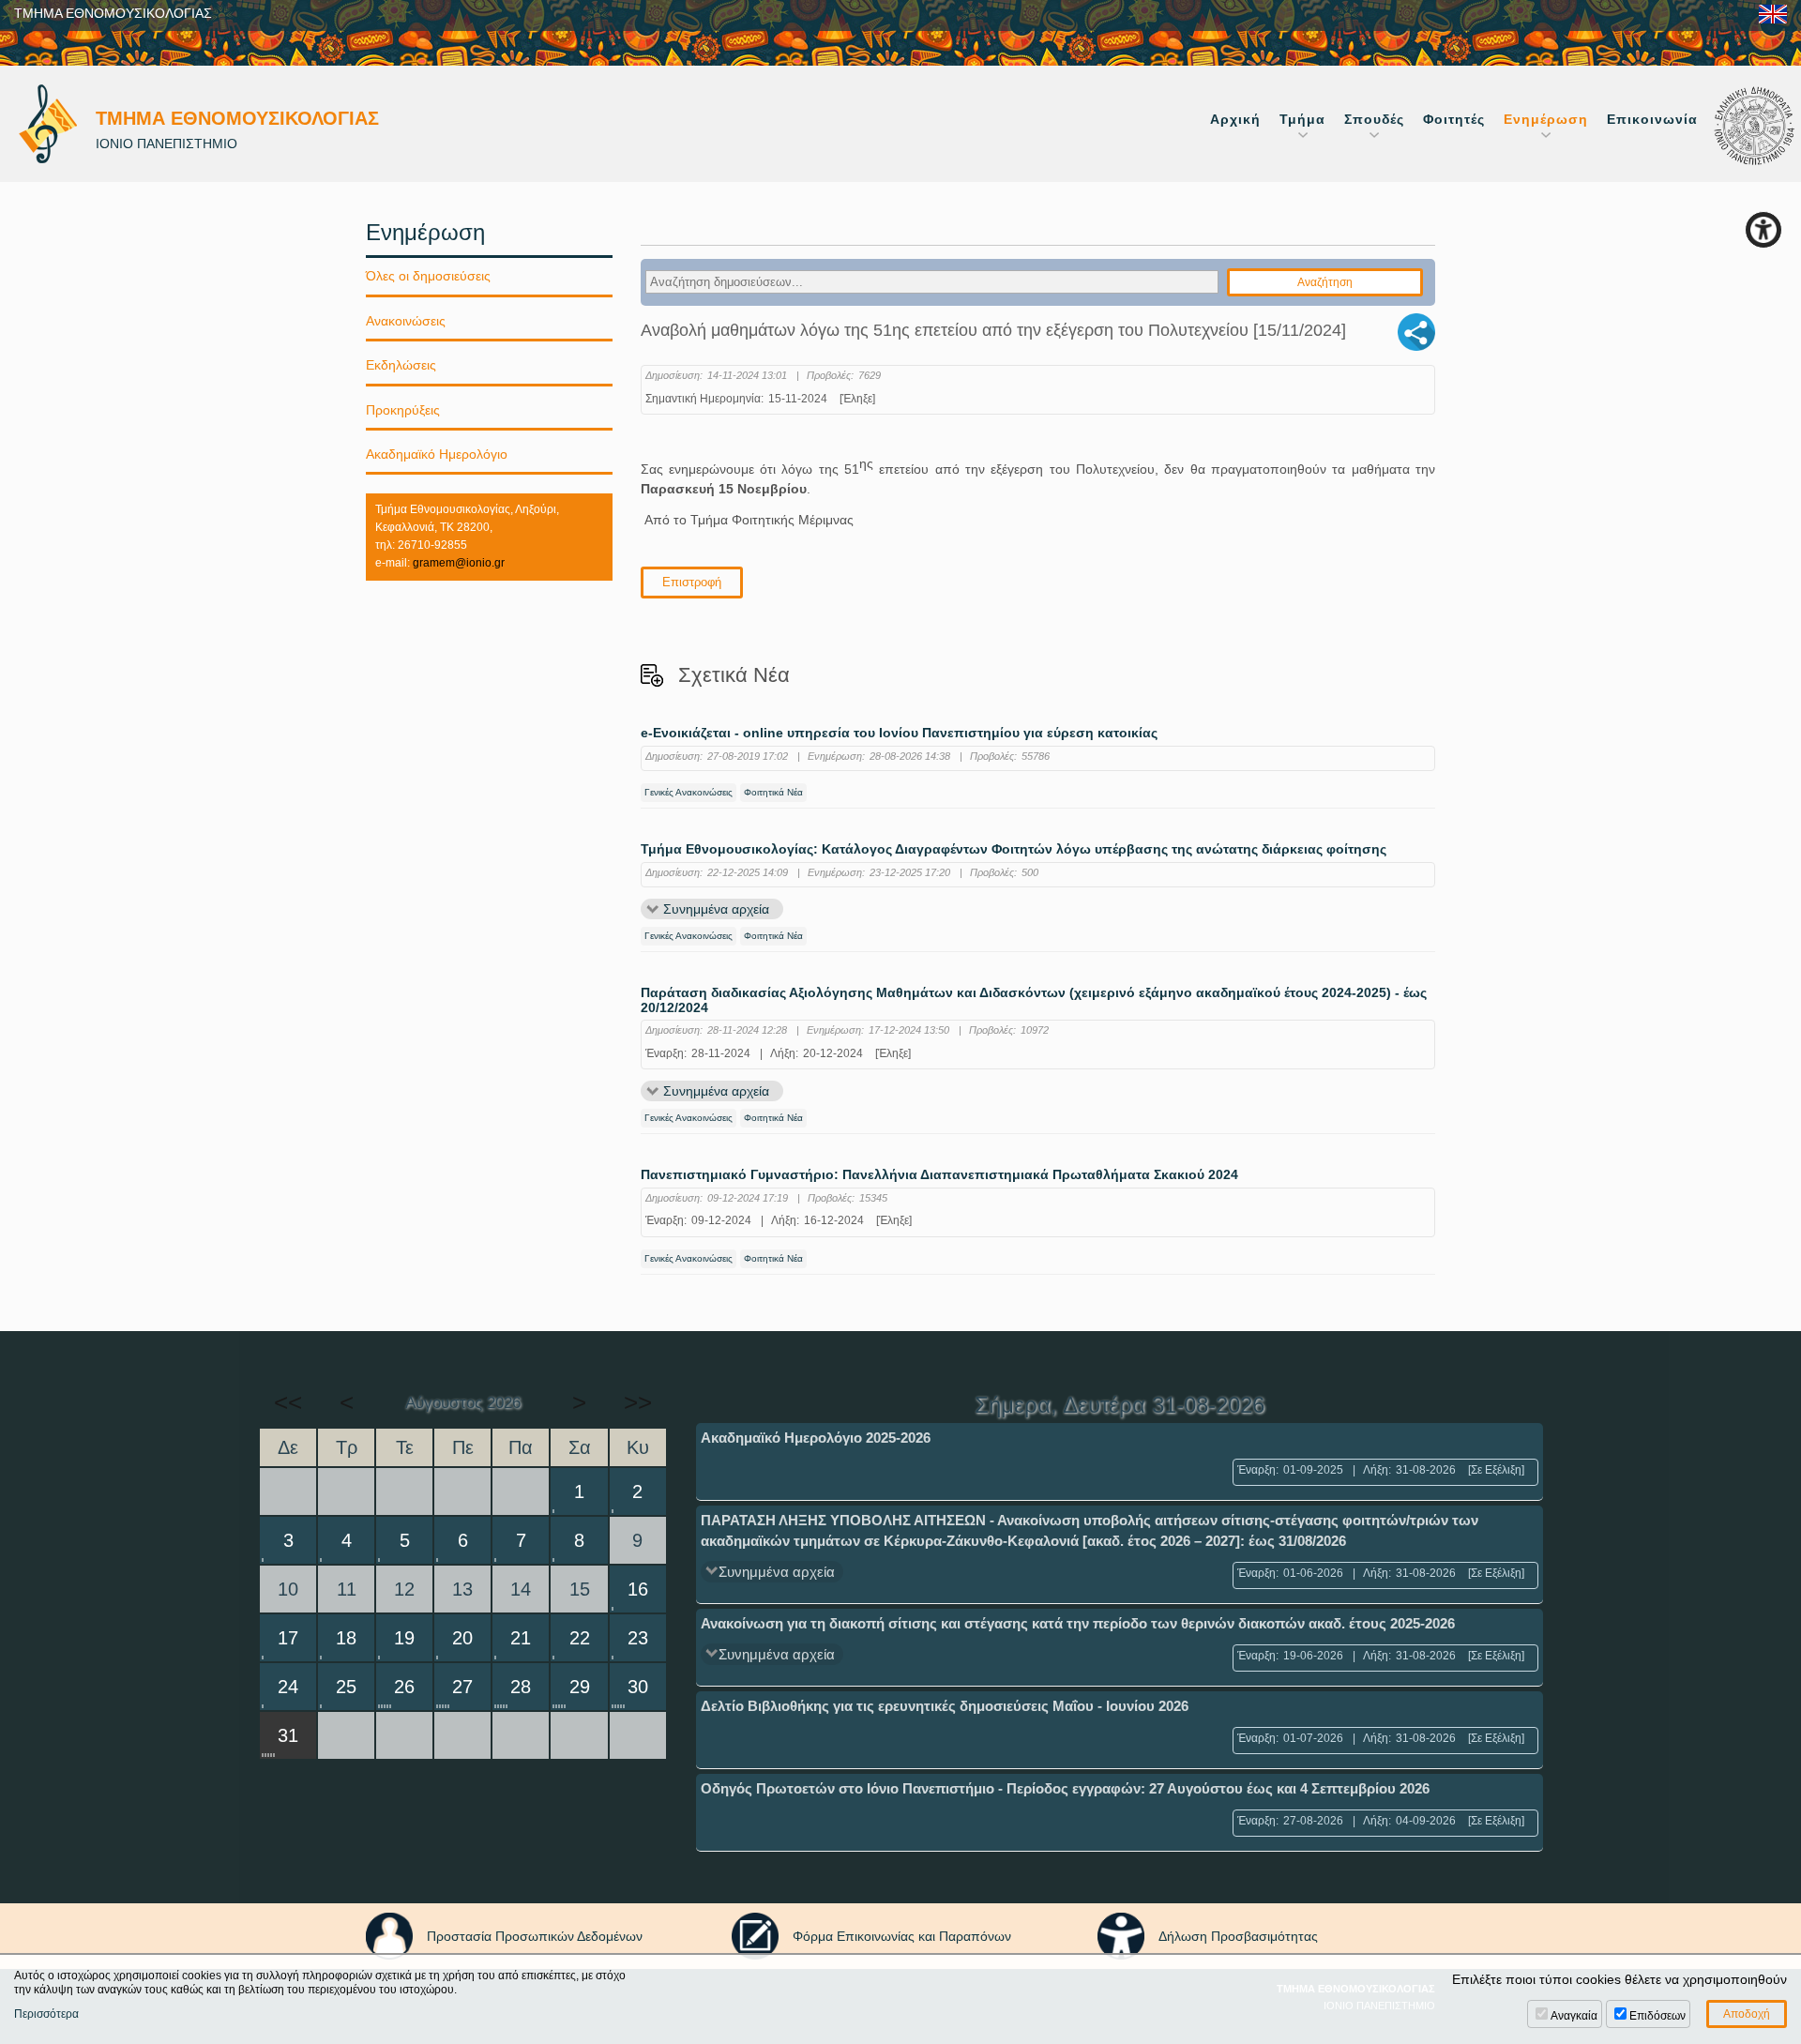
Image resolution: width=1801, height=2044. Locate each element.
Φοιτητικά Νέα (773, 792)
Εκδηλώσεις (401, 365)
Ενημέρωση (1546, 119)
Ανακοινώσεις (406, 321)
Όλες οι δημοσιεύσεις (428, 276)
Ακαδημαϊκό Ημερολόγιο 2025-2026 (816, 1438)
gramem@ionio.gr (459, 563)
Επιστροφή (692, 582)
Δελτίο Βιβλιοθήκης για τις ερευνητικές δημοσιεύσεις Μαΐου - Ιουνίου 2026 (945, 1706)
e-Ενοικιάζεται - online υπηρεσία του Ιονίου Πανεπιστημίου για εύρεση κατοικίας (899, 733)
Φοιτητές (1454, 119)
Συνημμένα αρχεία (716, 909)
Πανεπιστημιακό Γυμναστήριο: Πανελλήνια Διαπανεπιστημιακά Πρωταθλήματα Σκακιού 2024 (939, 1175)
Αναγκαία (1574, 2016)
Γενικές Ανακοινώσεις (689, 792)
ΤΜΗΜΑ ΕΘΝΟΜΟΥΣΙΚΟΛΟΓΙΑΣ (113, 13)
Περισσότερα (46, 2014)
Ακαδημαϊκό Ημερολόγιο (437, 454)
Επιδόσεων (1657, 2016)
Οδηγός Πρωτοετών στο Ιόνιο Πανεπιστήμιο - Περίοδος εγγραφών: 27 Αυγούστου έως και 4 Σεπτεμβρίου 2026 (1065, 1788)
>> (638, 1402)
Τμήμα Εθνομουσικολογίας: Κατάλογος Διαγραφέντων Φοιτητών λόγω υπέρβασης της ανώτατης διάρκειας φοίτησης (1014, 849)
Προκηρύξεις (403, 410)
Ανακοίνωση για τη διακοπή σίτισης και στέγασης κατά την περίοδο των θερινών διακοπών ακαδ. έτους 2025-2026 (1078, 1623)
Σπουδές (1374, 119)
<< (288, 1402)
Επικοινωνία (1652, 119)
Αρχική (1235, 119)
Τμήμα (1302, 119)
